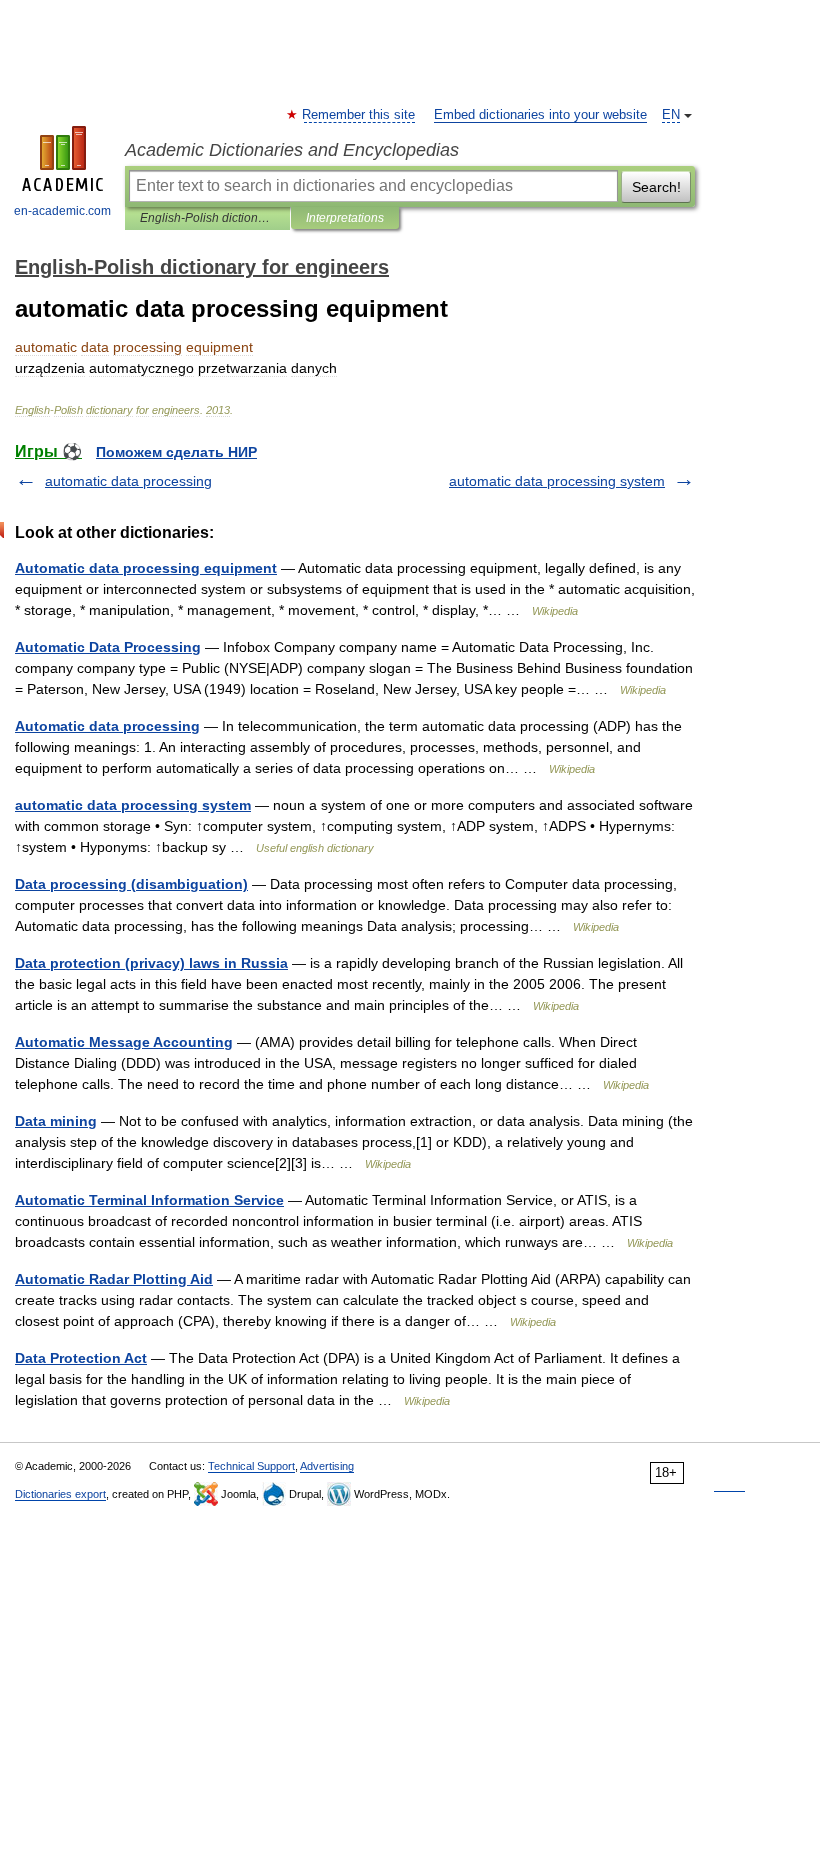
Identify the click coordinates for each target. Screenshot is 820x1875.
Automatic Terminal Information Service (149, 1200)
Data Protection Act (81, 1358)
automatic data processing (128, 481)
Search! (656, 187)
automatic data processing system (557, 481)
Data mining (56, 1121)
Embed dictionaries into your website (540, 115)
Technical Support (251, 1466)
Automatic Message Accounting (124, 1042)
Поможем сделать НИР (176, 452)
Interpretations (345, 218)
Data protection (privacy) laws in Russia (151, 963)
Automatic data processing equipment (146, 568)
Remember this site (359, 115)
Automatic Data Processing (108, 647)
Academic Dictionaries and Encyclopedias (292, 150)
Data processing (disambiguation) (131, 884)
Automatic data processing (107, 726)
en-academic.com (62, 211)
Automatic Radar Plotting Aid (114, 1279)
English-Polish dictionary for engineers (207, 218)
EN (671, 115)
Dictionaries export (60, 1494)
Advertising (327, 1466)
